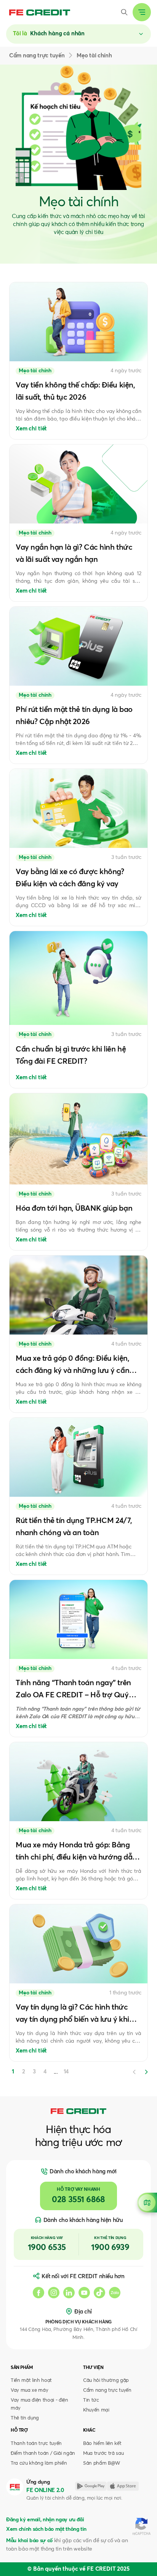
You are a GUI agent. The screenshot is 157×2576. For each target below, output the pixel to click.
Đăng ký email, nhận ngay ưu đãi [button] (45, 2520)
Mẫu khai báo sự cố (29, 2541)
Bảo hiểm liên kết (102, 2444)
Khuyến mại (96, 2410)
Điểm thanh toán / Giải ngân (43, 2453)
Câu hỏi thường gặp (106, 2381)
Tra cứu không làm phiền (39, 2463)
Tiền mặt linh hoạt (31, 2381)
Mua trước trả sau (103, 2453)
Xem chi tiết (31, 429)
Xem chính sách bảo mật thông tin (46, 2529)
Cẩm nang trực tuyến (107, 2390)
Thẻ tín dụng (25, 2418)
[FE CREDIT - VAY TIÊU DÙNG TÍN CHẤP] (40, 12)
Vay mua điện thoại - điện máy (39, 2404)
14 (66, 2072)
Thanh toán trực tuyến (36, 2444)
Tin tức (91, 2400)
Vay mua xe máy (29, 2390)
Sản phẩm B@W (102, 2463)
